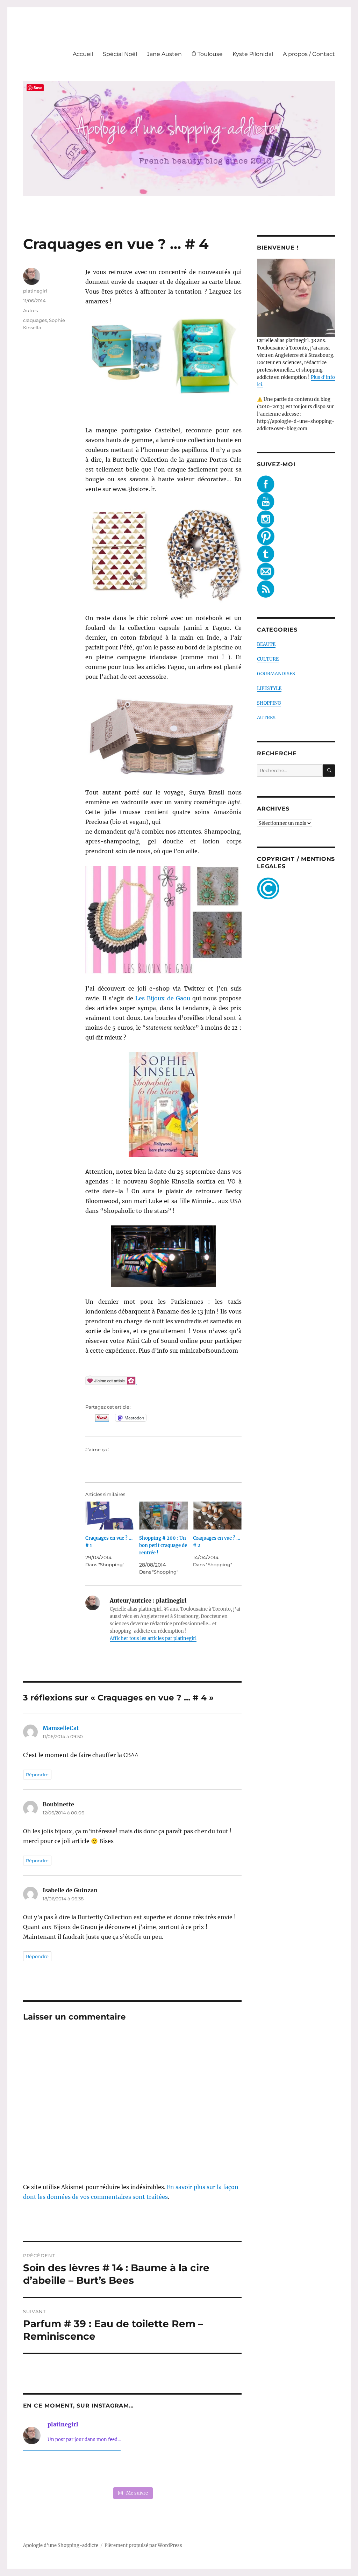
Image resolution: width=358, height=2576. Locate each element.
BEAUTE (266, 644)
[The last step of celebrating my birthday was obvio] (221, 2470)
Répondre (37, 1775)
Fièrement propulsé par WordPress (143, 2545)
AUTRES (266, 718)
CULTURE (268, 659)
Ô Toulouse (207, 54)
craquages (35, 320)
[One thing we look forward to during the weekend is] (88, 2470)
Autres (30, 310)
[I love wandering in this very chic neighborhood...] (132, 2470)
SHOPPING (269, 703)
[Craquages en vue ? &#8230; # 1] (110, 1516)
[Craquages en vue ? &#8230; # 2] (217, 1516)
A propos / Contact (309, 54)
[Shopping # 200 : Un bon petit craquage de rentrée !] (164, 1516)
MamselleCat (61, 1728)
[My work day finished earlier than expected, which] (177, 2470)
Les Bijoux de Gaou (163, 998)
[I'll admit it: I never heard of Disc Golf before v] (44, 2470)
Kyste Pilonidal (253, 54)
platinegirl (35, 291)
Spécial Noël (120, 54)
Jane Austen (164, 54)
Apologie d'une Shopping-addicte (61, 2545)
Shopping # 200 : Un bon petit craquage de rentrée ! (163, 1545)
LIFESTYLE (269, 688)
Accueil (83, 54)
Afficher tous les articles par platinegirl (153, 1638)
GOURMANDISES (276, 674)
